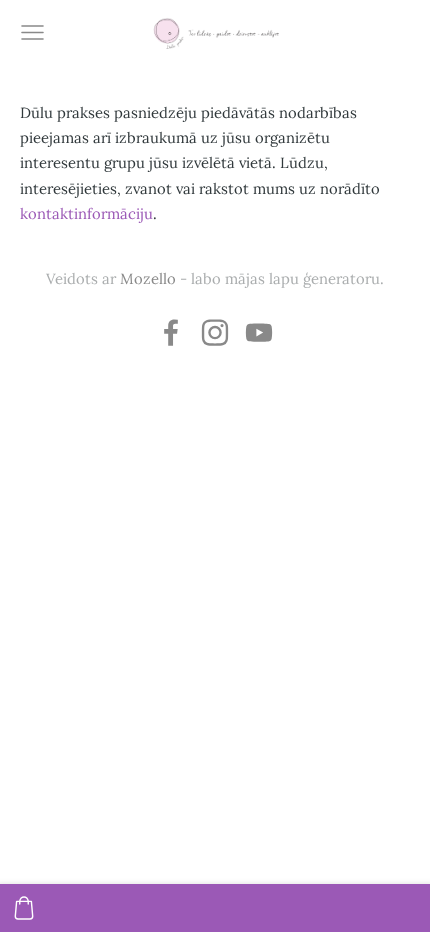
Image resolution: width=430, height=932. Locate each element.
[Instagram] (215, 332)
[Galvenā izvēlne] (32, 32)
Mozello (148, 278)
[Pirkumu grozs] (24, 908)
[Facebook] (171, 332)
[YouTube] (259, 332)
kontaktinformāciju (86, 213)
